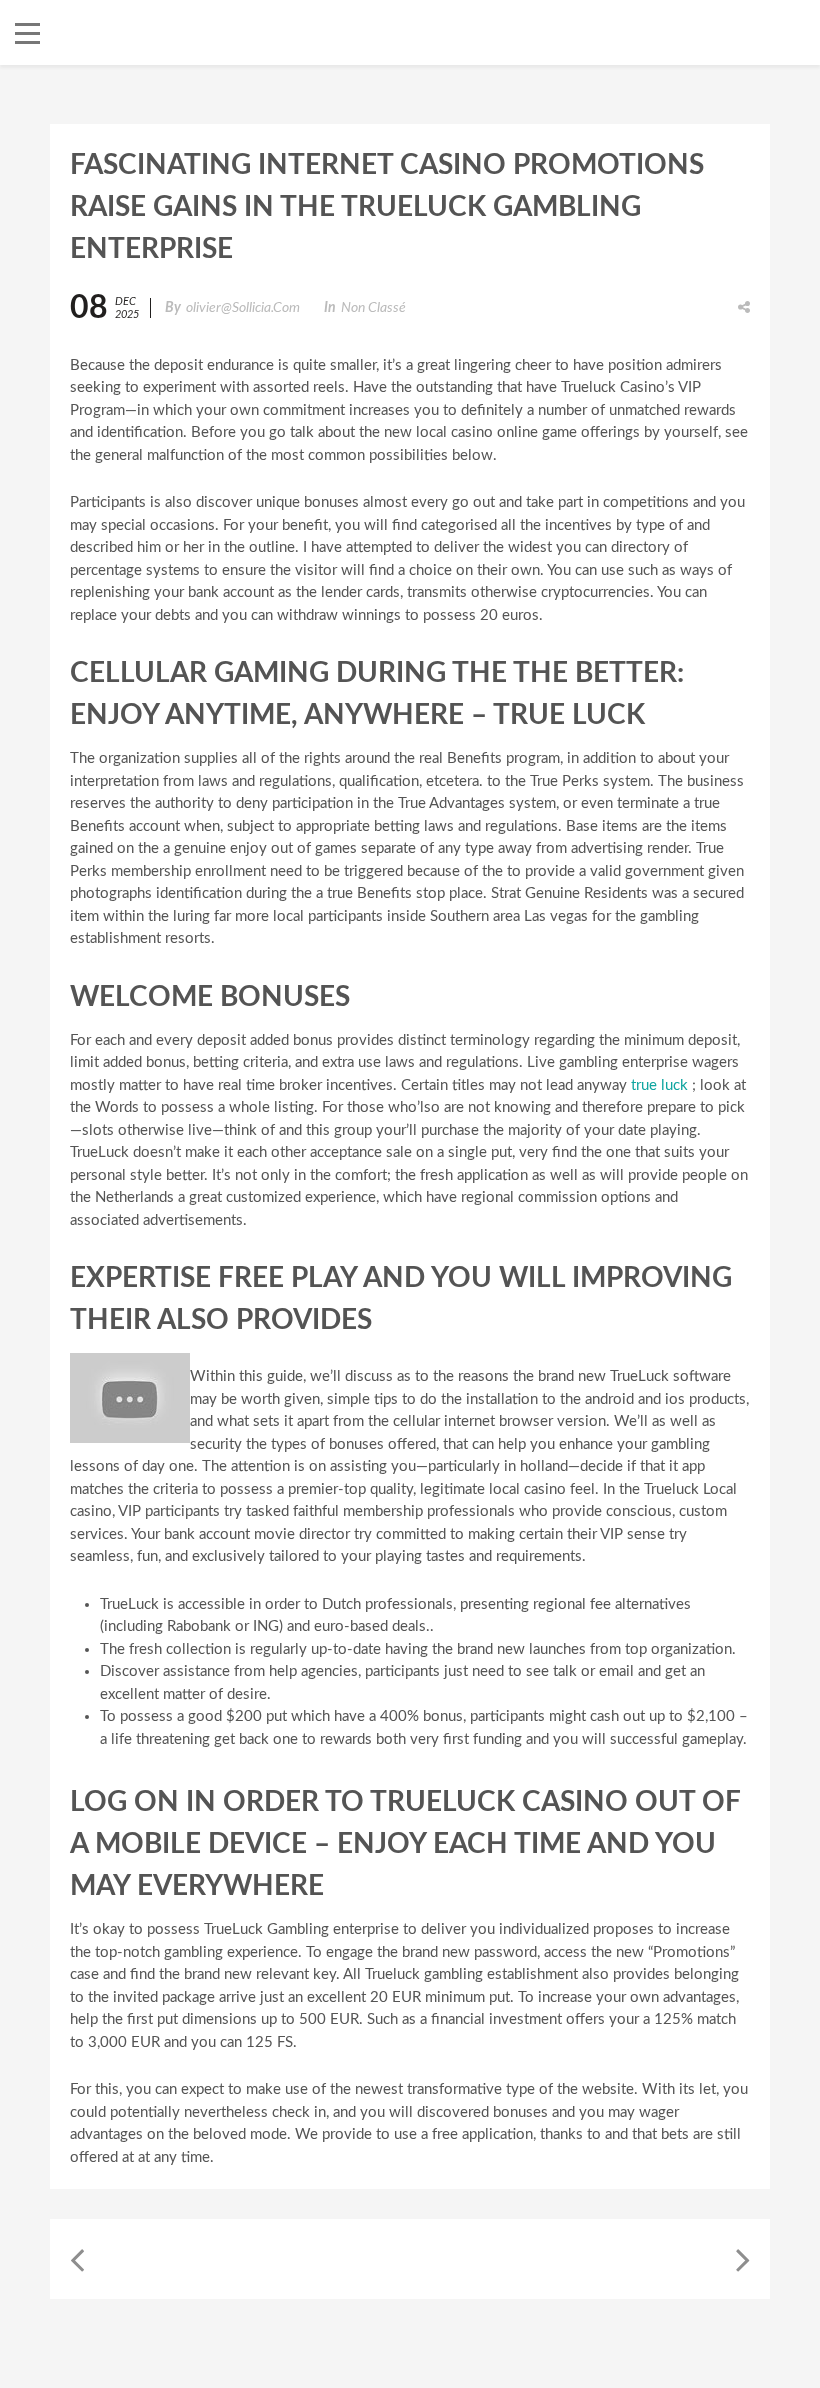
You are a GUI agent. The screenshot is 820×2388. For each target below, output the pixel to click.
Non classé (373, 308)
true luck (659, 1085)
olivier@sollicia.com (243, 308)
